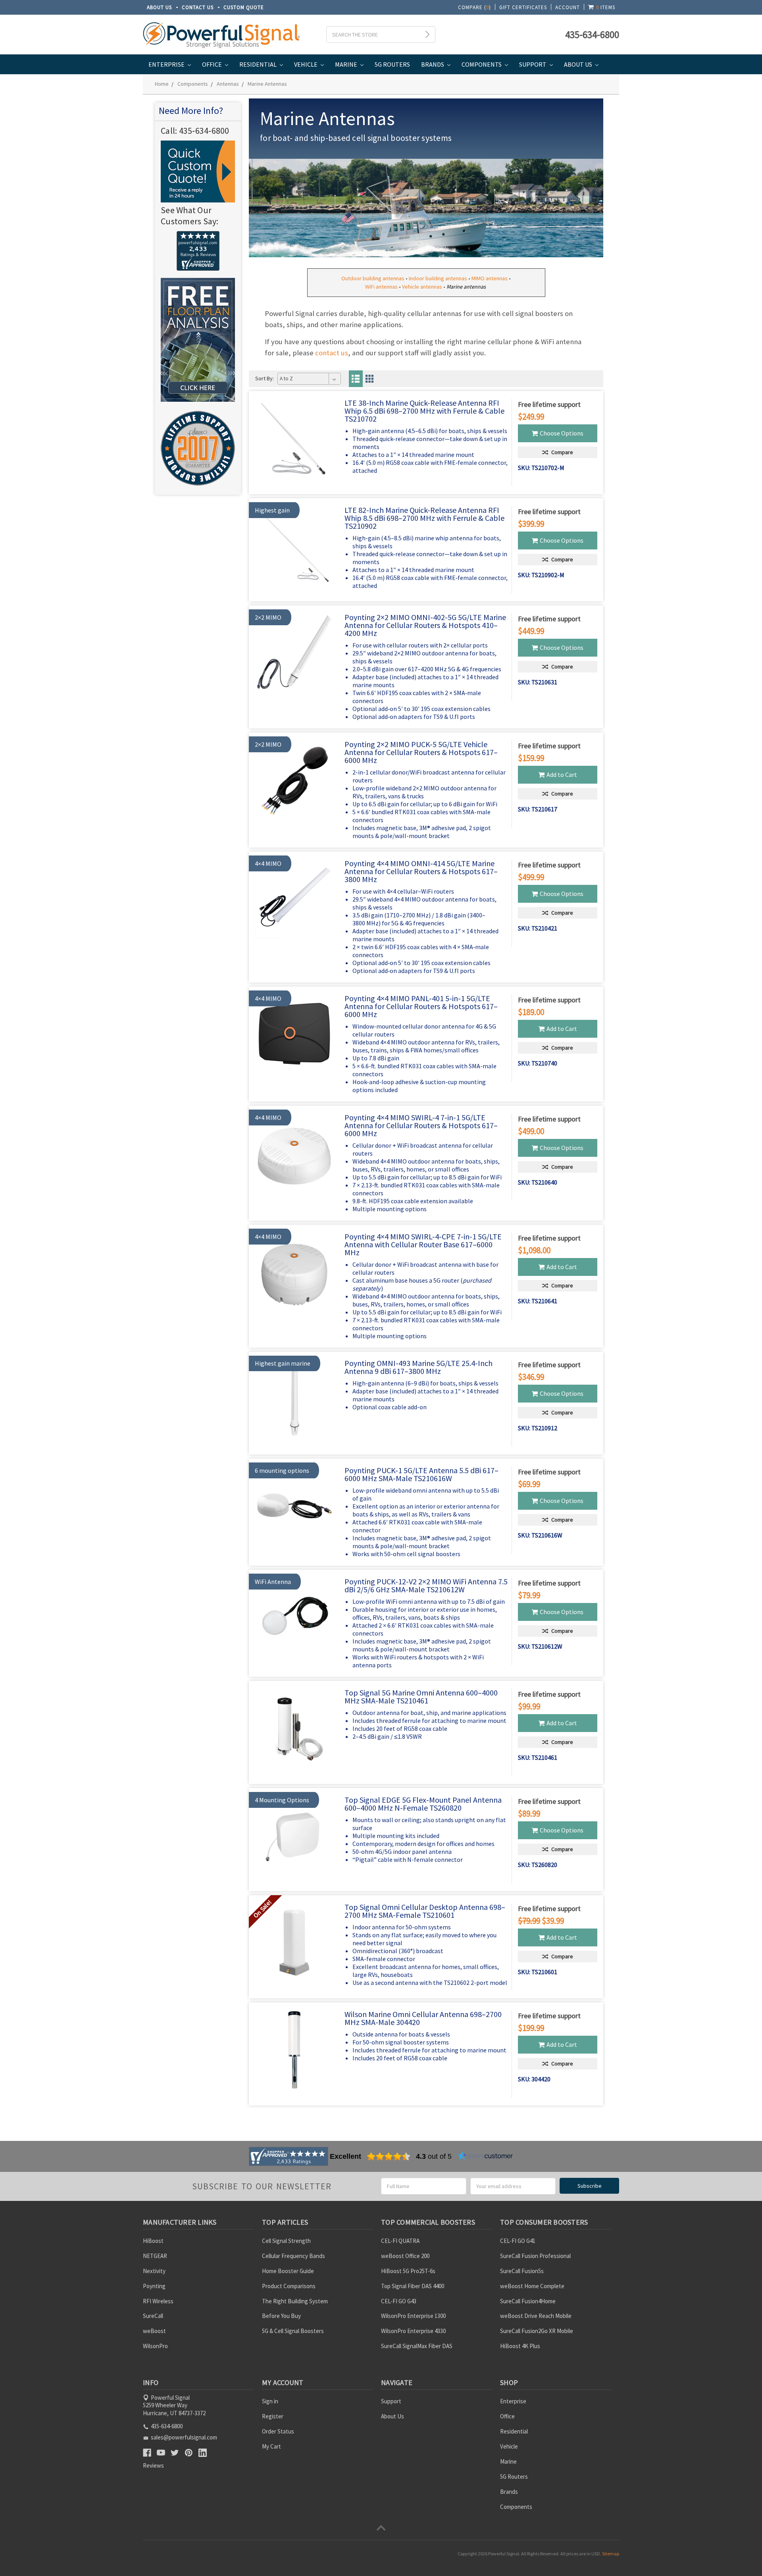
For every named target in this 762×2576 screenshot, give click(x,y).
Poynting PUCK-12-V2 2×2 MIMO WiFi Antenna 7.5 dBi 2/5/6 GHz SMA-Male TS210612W (426, 1585)
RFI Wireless (158, 2301)
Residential (259, 64)
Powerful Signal (504, 2554)
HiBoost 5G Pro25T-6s (408, 2271)
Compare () (474, 7)
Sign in (270, 2401)
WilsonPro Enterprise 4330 (413, 2331)
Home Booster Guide (288, 2271)
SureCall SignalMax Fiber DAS (417, 2346)
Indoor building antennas (438, 278)
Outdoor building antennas (373, 278)
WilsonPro (155, 2346)
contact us (332, 353)
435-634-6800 (592, 35)
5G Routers (392, 64)
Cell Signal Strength (286, 2241)
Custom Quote (244, 7)
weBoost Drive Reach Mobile (536, 2316)
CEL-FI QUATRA (400, 2241)
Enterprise (167, 64)
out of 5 (434, 2156)
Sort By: (265, 378)
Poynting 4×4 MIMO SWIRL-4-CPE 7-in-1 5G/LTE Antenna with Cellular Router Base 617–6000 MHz (423, 1244)
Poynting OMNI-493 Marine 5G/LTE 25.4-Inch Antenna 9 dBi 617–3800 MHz (419, 1367)
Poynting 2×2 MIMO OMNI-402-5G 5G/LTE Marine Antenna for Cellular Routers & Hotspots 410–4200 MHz (425, 625)
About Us (159, 7)
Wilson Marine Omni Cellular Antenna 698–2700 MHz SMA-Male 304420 (423, 2018)
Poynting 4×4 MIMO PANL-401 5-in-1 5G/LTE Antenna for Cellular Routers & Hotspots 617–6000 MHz (421, 1006)
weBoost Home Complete (532, 2286)
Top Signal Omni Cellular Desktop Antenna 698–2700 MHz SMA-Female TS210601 (425, 1911)
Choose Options (562, 433)
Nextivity (154, 2271)
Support (533, 64)
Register (273, 2416)
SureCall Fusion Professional (535, 2256)
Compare (562, 452)
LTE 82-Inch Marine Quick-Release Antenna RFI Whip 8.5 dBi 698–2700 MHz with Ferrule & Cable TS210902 (424, 518)
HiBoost (153, 2241)
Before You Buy (281, 2316)
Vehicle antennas (422, 287)
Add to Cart (562, 775)
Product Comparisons (289, 2286)
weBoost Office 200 (405, 2256)
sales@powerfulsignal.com (184, 2437)
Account (568, 7)
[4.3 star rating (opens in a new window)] (389, 2156)
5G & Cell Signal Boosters (293, 2331)
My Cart (271, 2446)
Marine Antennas (267, 84)
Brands (433, 64)
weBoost (154, 2331)
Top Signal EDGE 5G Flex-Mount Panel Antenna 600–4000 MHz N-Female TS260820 (423, 1804)
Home (162, 84)
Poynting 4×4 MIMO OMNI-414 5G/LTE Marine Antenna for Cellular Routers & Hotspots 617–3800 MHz (421, 871)
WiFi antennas (381, 287)
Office (213, 64)
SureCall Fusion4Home (528, 2301)
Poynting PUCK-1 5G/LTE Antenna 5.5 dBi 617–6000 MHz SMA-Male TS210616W (421, 1474)
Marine (347, 64)
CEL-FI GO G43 (399, 2301)
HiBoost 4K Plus (520, 2346)
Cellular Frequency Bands (293, 2256)
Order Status (278, 2431)
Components (482, 64)
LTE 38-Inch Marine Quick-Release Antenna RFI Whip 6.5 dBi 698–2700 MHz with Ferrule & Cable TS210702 (424, 411)
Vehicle (306, 64)
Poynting (154, 2286)
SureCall (153, 2316)
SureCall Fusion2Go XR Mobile (537, 2331)
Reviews (153, 2465)
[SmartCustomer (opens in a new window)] (485, 2156)
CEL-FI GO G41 (518, 2241)
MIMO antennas (490, 278)
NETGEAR (155, 2256)
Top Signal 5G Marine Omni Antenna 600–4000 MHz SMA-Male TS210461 (421, 1696)
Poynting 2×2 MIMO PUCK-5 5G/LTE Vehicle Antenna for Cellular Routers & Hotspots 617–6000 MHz (421, 752)
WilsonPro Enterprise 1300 (413, 2316)
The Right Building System (295, 2301)
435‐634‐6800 (204, 131)
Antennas (228, 84)
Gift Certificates (523, 7)
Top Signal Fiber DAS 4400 (413, 2286)
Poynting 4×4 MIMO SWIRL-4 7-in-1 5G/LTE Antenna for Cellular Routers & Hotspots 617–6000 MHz (421, 1125)
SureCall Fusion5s (522, 2271)
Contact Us (198, 7)
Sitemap (611, 2554)
